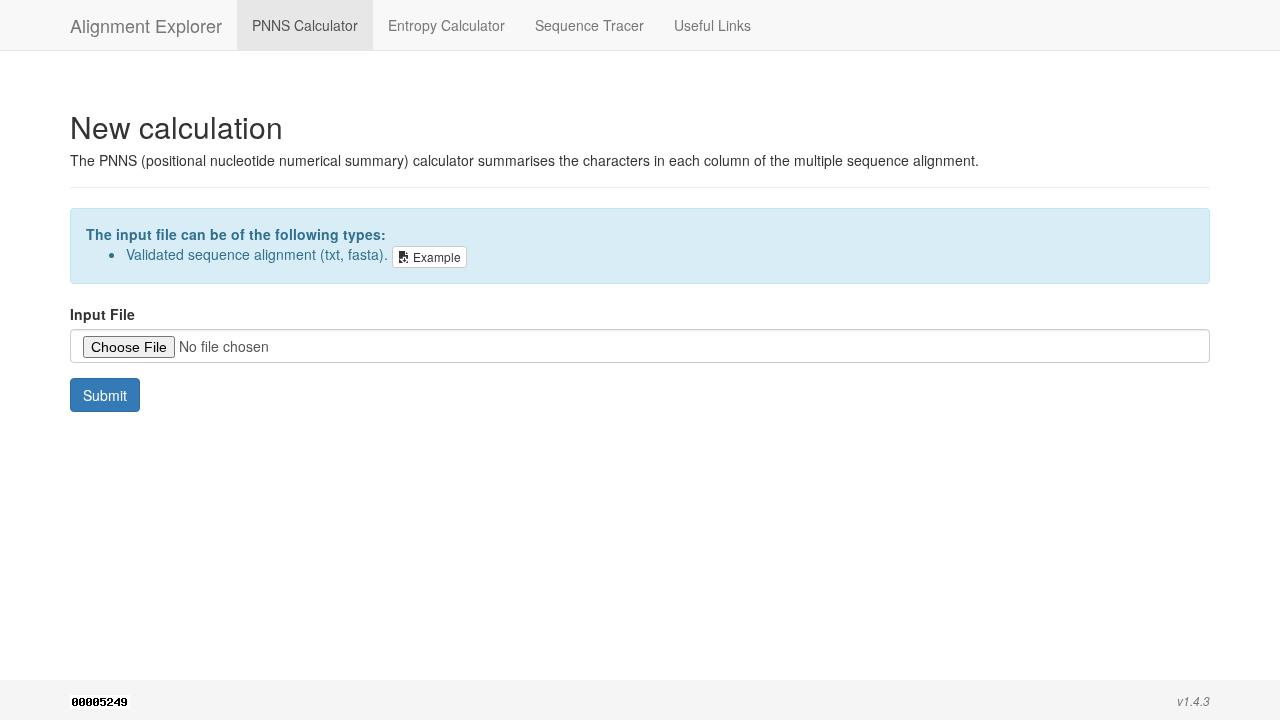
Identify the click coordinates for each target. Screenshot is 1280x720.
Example (435, 256)
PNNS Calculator (305, 25)
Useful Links (712, 25)
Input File (102, 314)
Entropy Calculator (446, 25)
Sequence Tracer (589, 25)
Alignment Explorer (146, 25)
